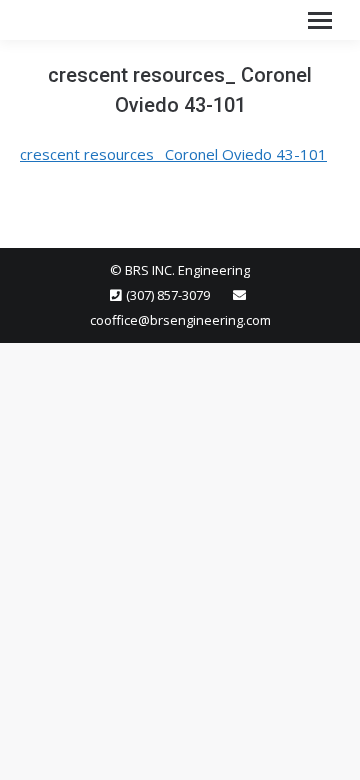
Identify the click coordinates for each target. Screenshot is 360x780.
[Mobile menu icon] (320, 20)
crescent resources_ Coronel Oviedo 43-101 (173, 154)
